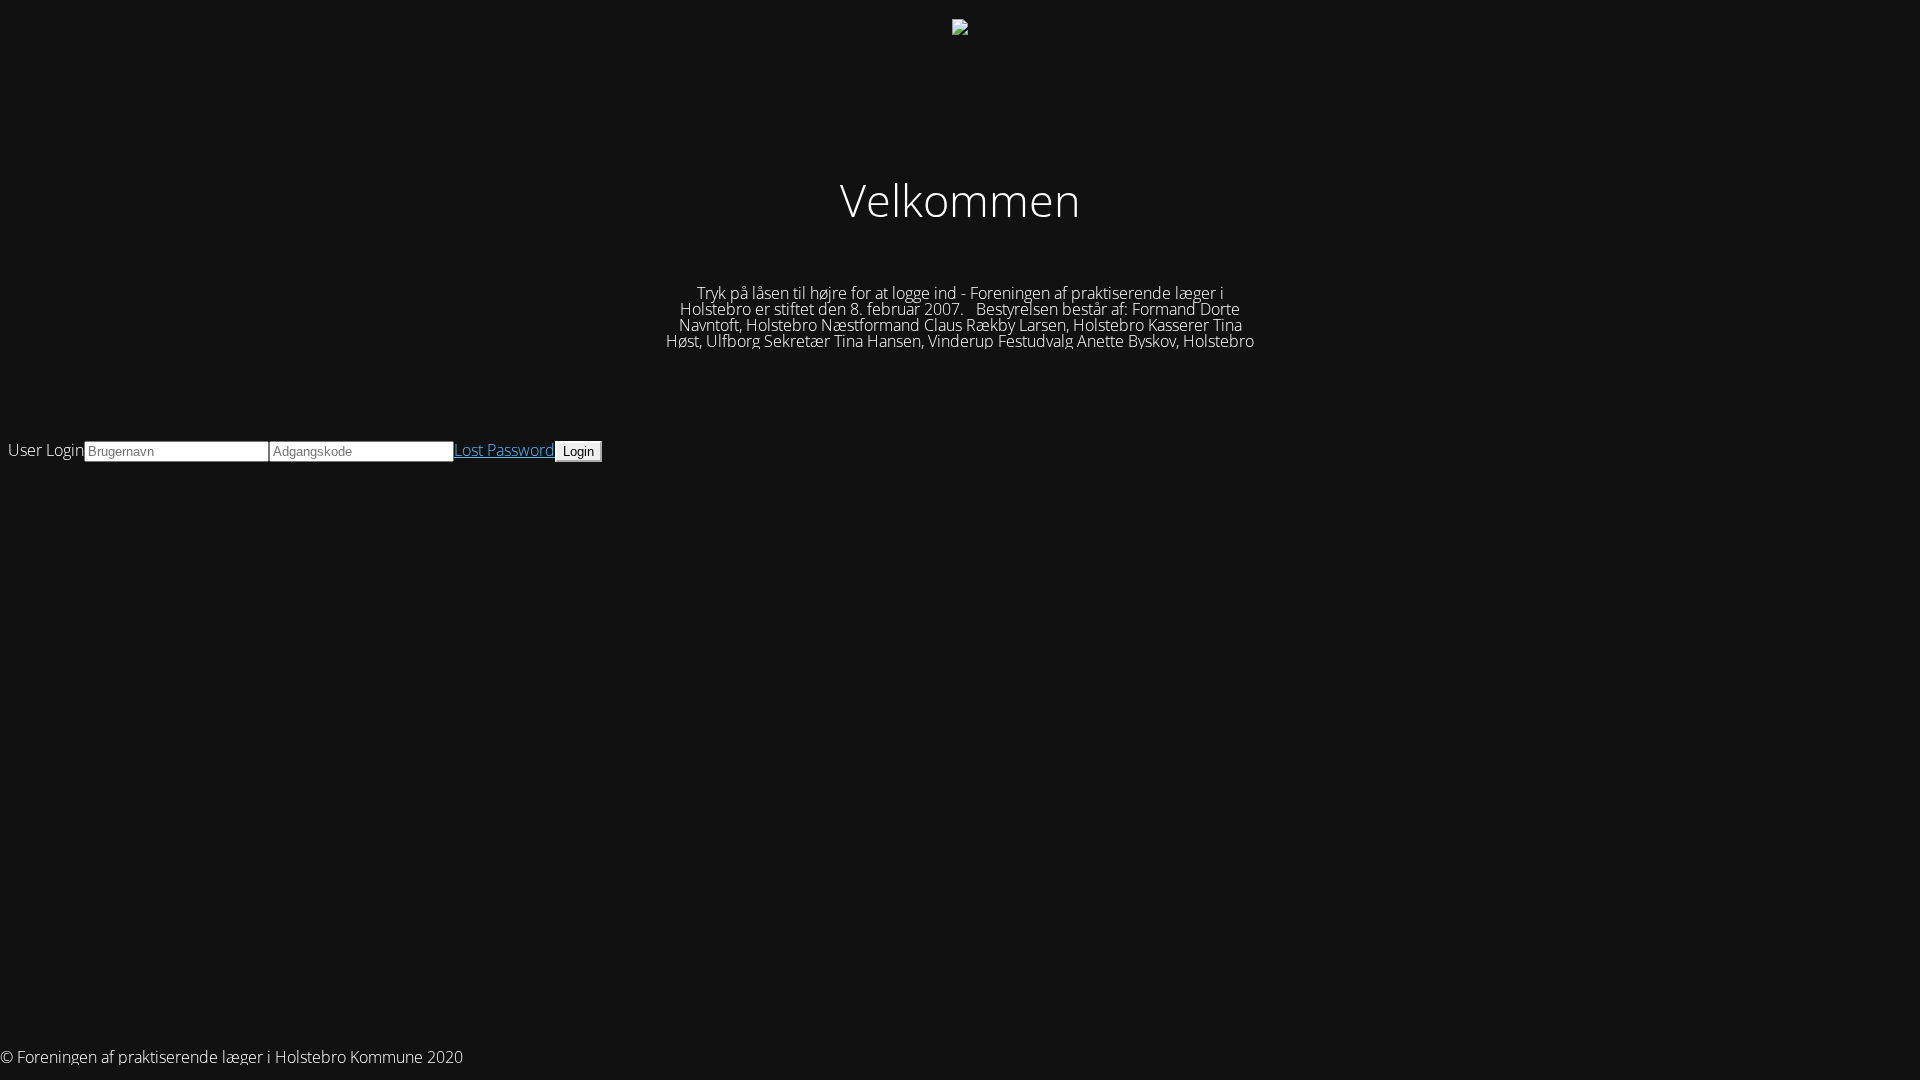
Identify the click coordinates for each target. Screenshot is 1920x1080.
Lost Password (504, 450)
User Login (46, 450)
